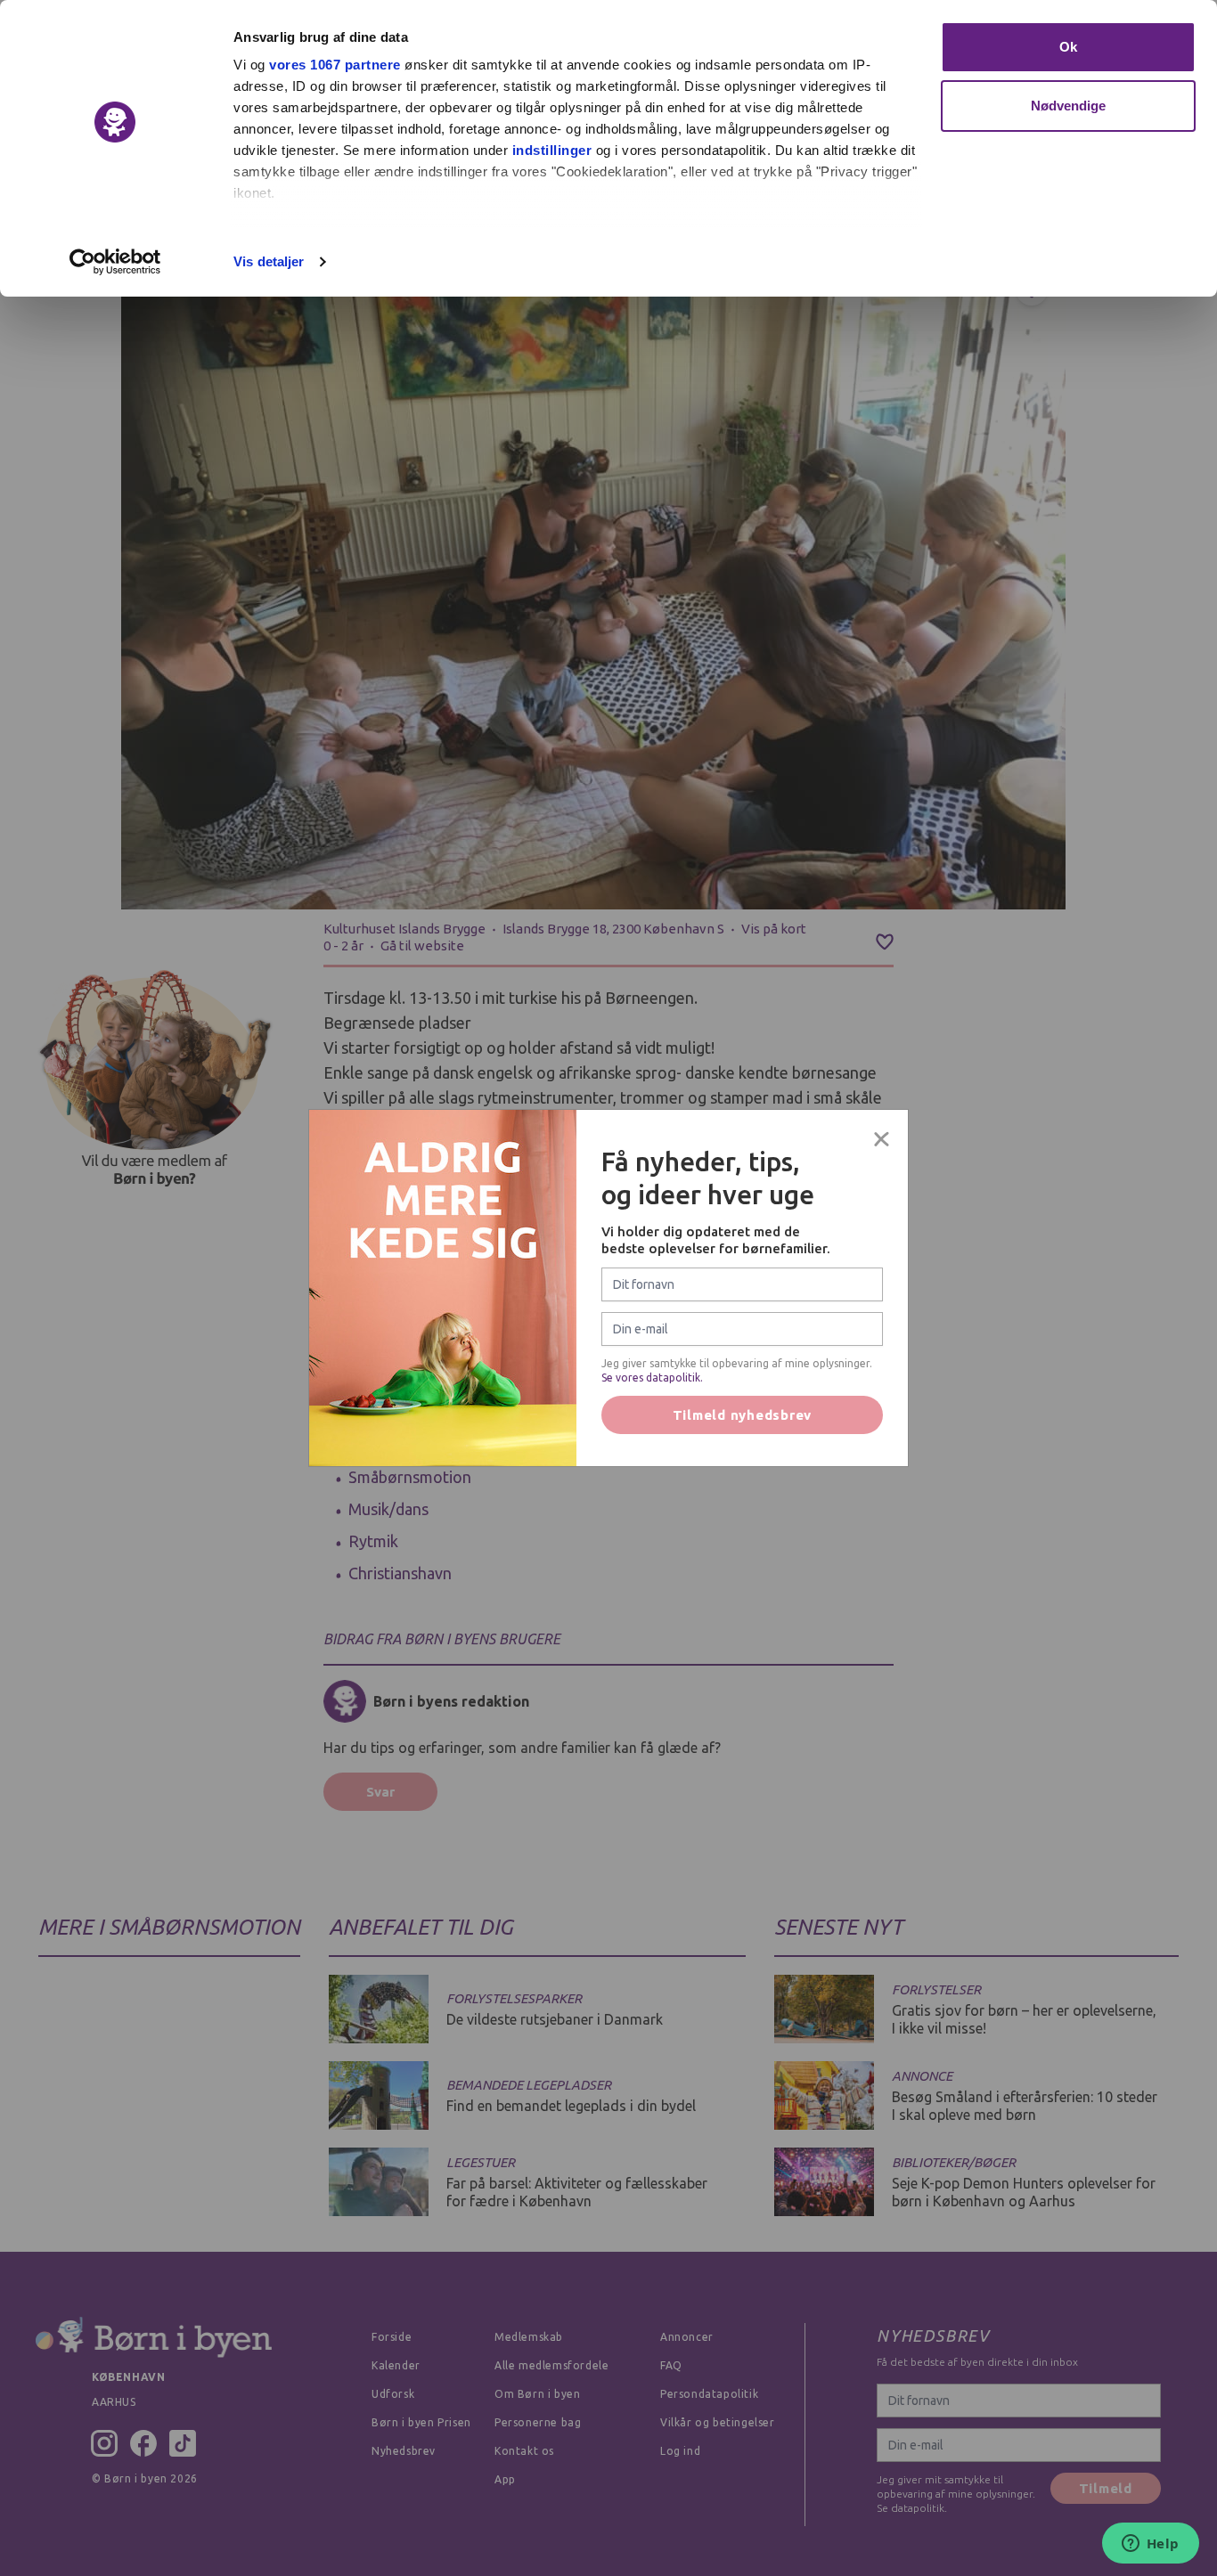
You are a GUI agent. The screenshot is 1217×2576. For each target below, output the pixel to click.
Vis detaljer (269, 261)
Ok (1068, 47)
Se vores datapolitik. (652, 1378)
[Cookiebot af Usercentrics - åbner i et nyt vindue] (115, 262)
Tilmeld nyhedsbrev (743, 1415)
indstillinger (552, 150)
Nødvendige (1069, 106)
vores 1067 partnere (335, 65)
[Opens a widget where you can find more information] (1150, 2545)
